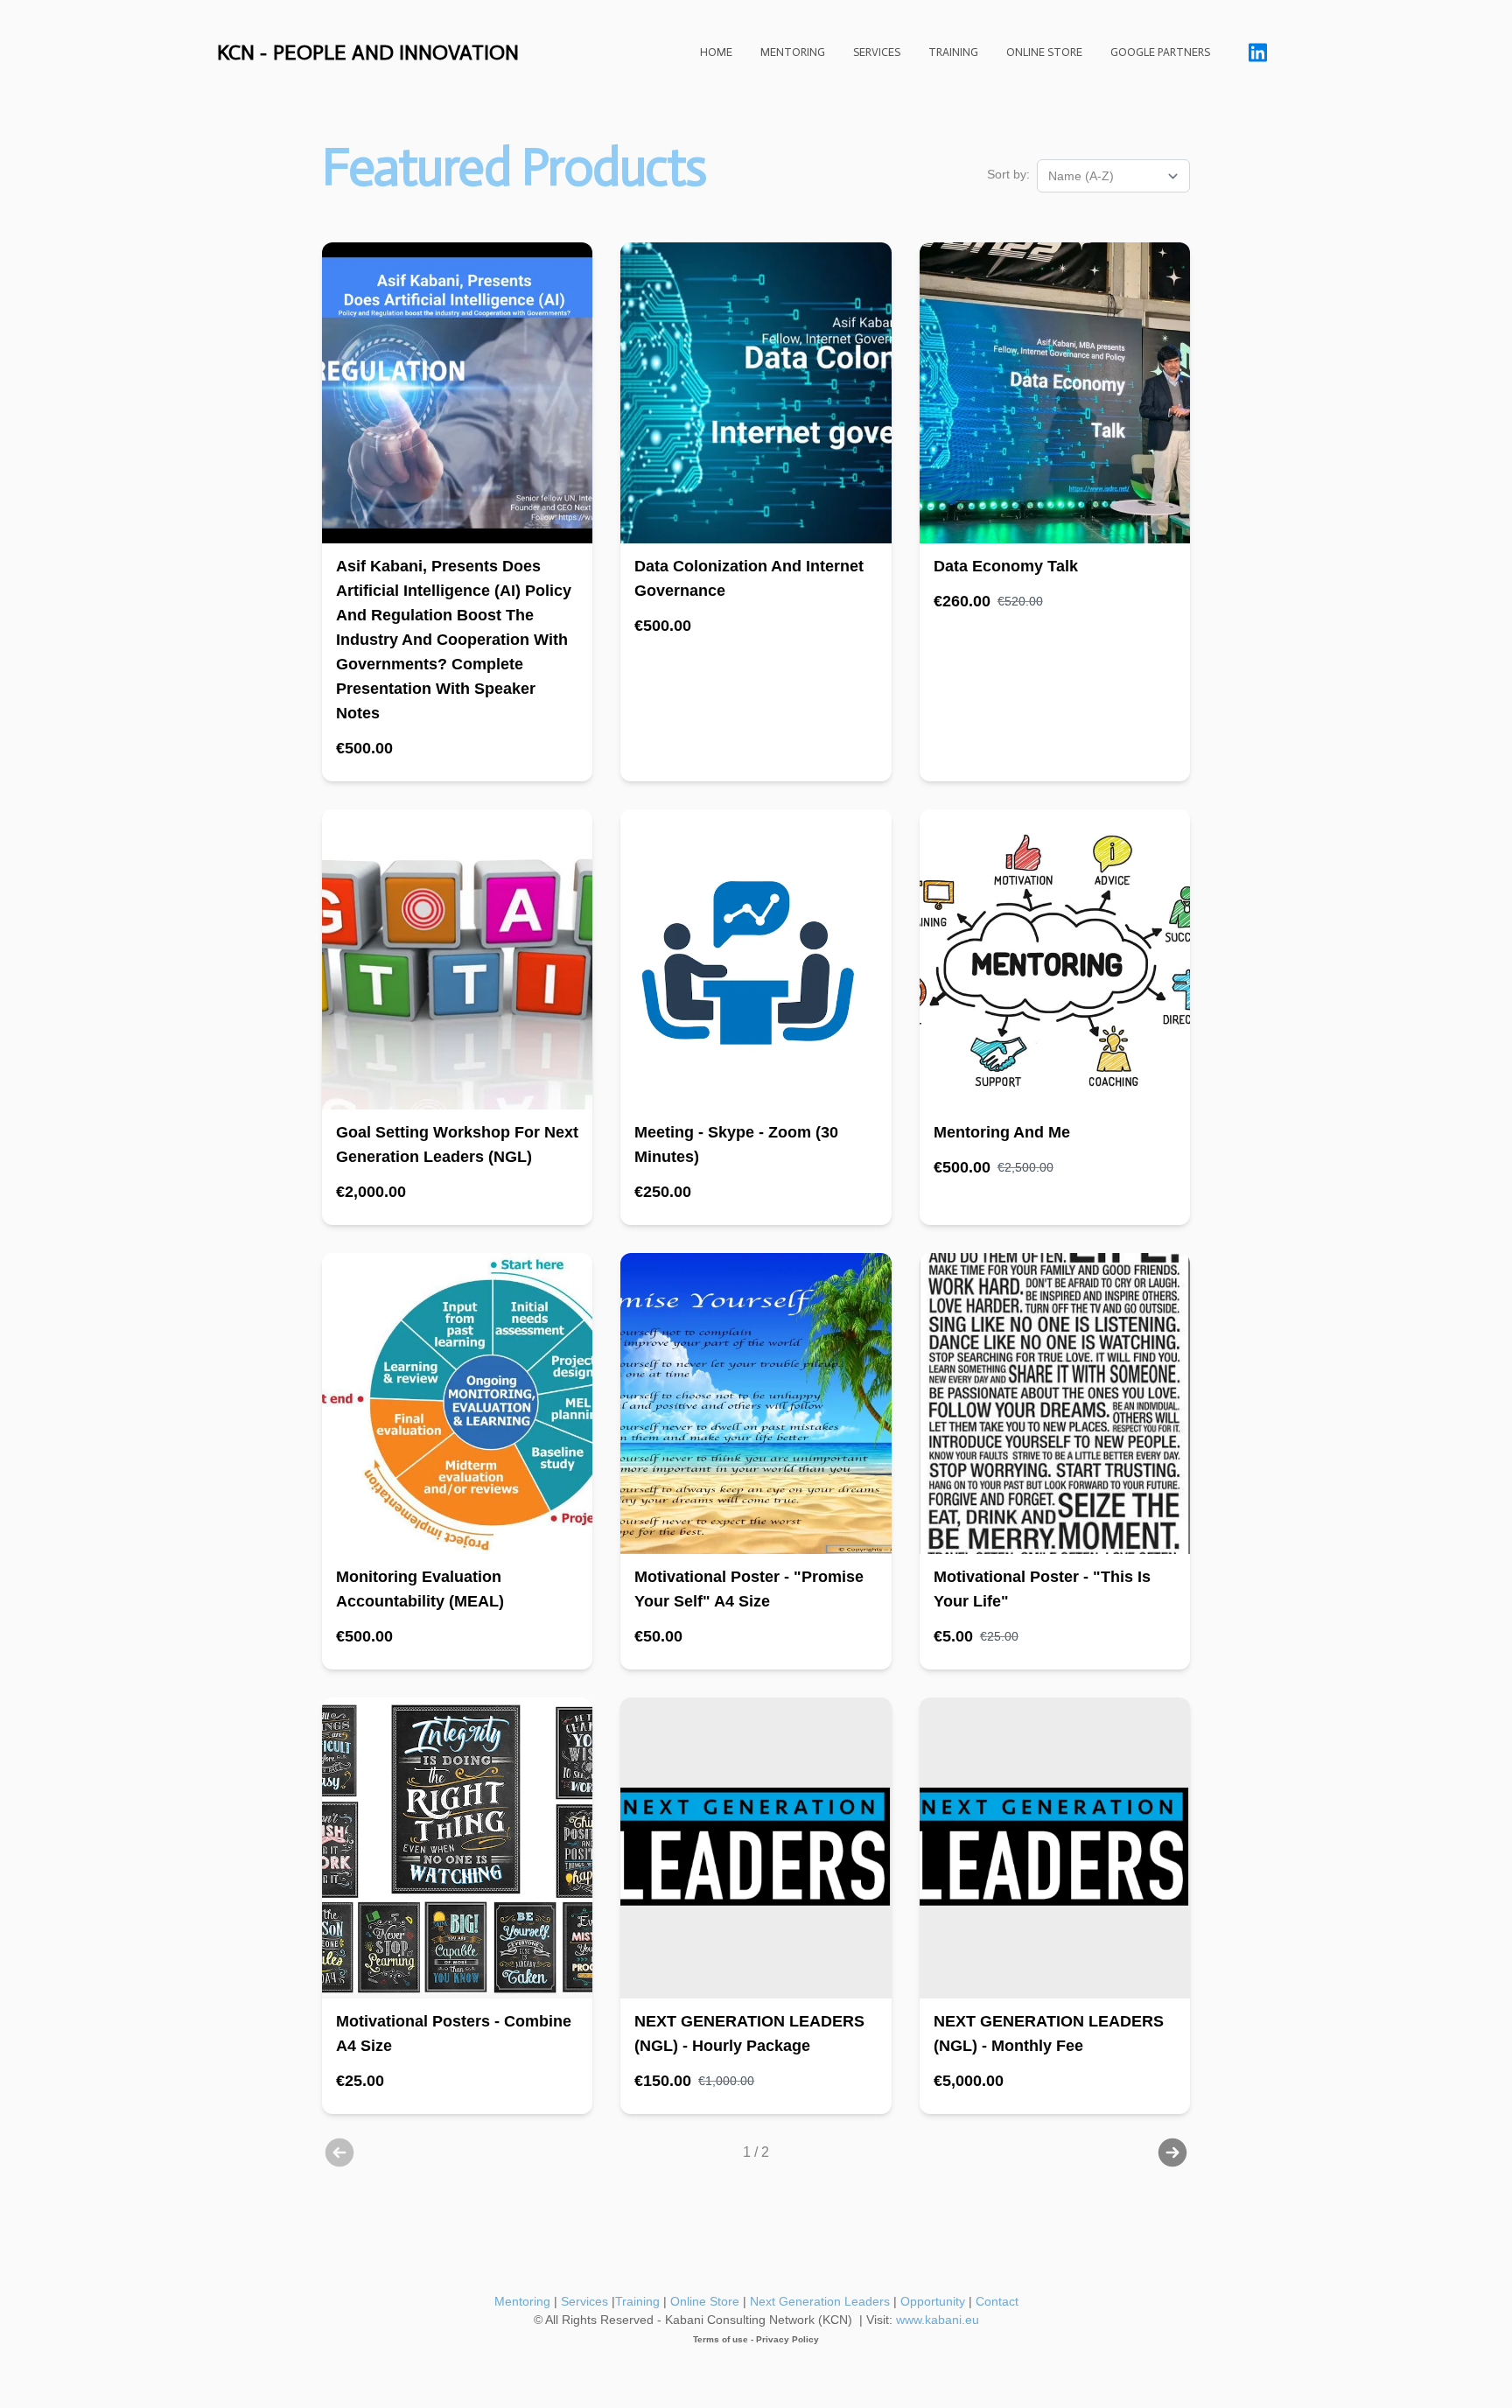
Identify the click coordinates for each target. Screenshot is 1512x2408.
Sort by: (1008, 174)
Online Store (705, 2301)
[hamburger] (540, 52)
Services (584, 2301)
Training (637, 2301)
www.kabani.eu (938, 2320)
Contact (997, 2301)
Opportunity (933, 2301)
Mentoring (522, 2301)
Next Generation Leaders (818, 2301)
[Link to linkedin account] (1258, 52)
